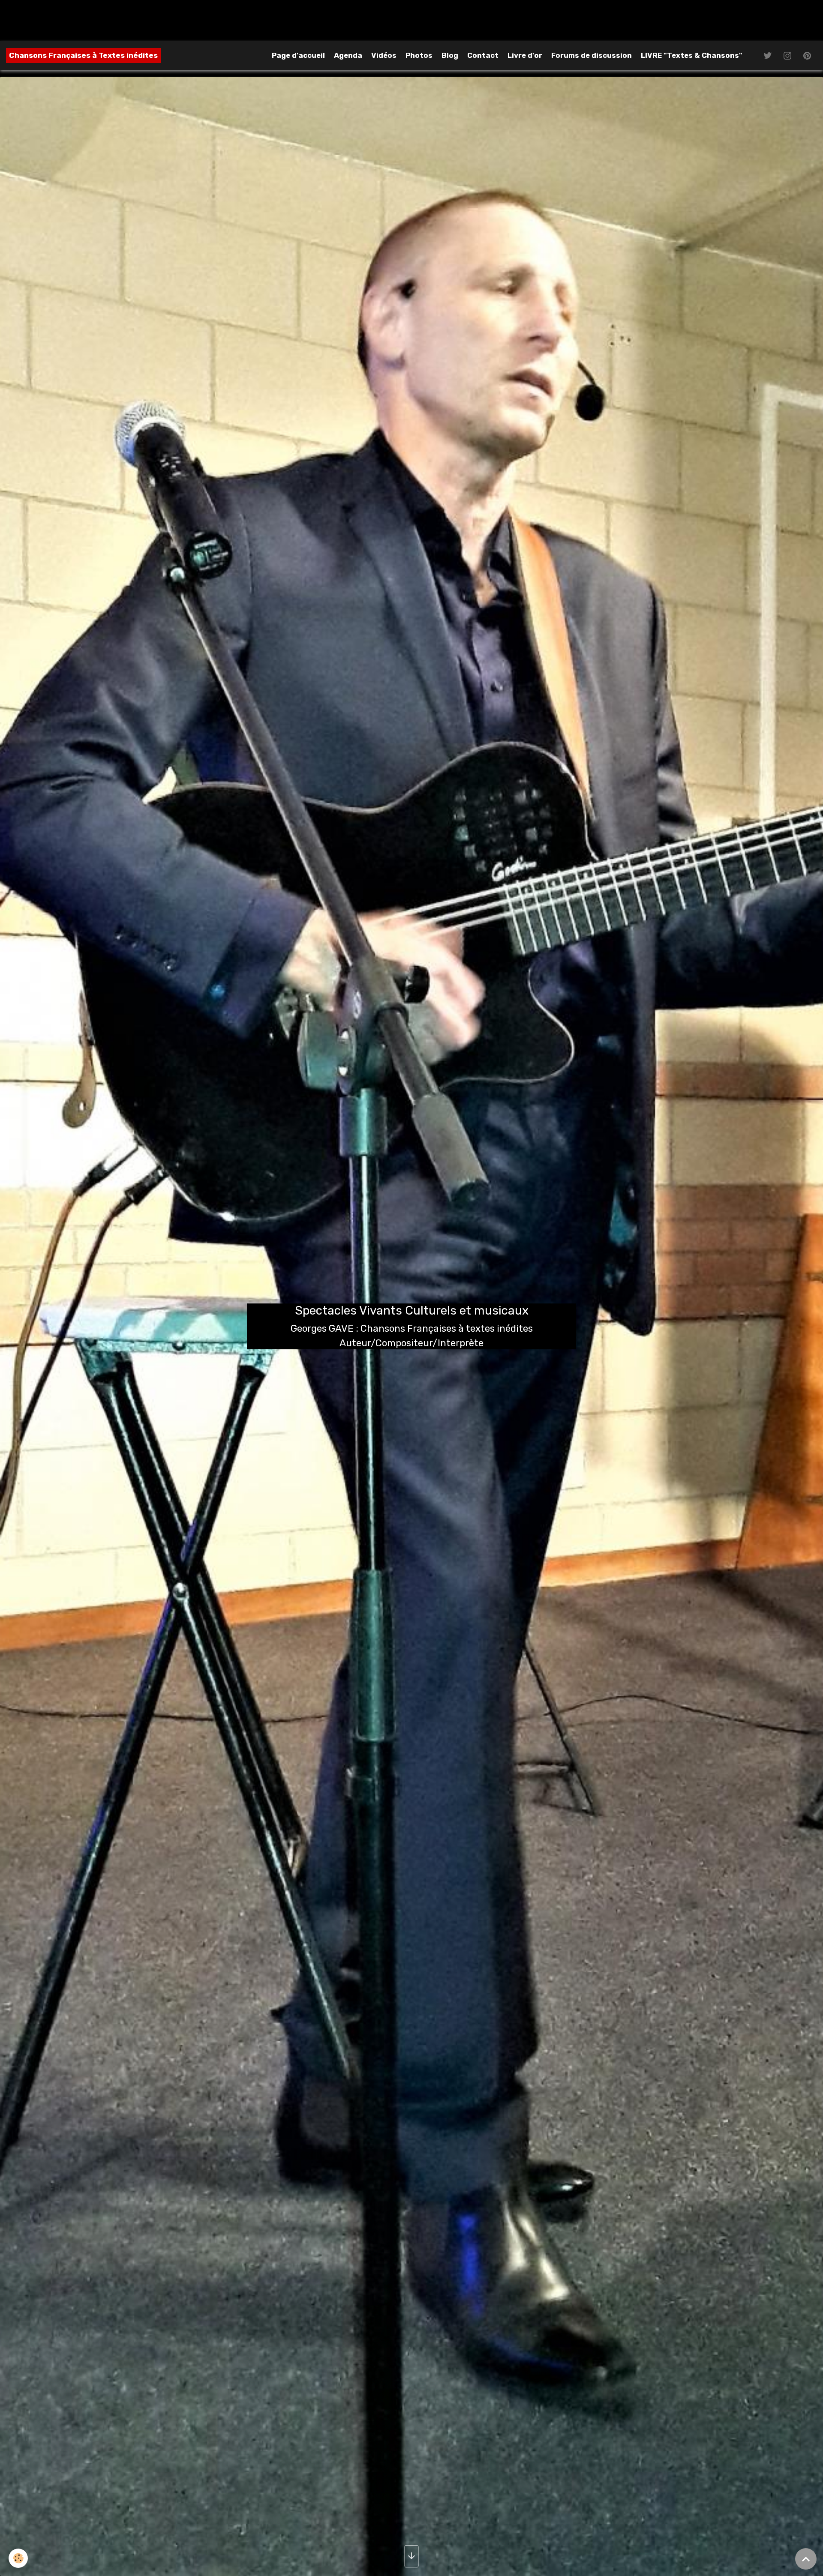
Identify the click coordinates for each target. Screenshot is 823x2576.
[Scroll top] (806, 2559)
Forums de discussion (592, 55)
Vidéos (384, 55)
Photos (419, 55)
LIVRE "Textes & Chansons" (692, 55)
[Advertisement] (156, 19)
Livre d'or (525, 55)
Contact (483, 55)
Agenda (348, 55)
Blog (450, 55)
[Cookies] (18, 2558)
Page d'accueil (298, 55)
